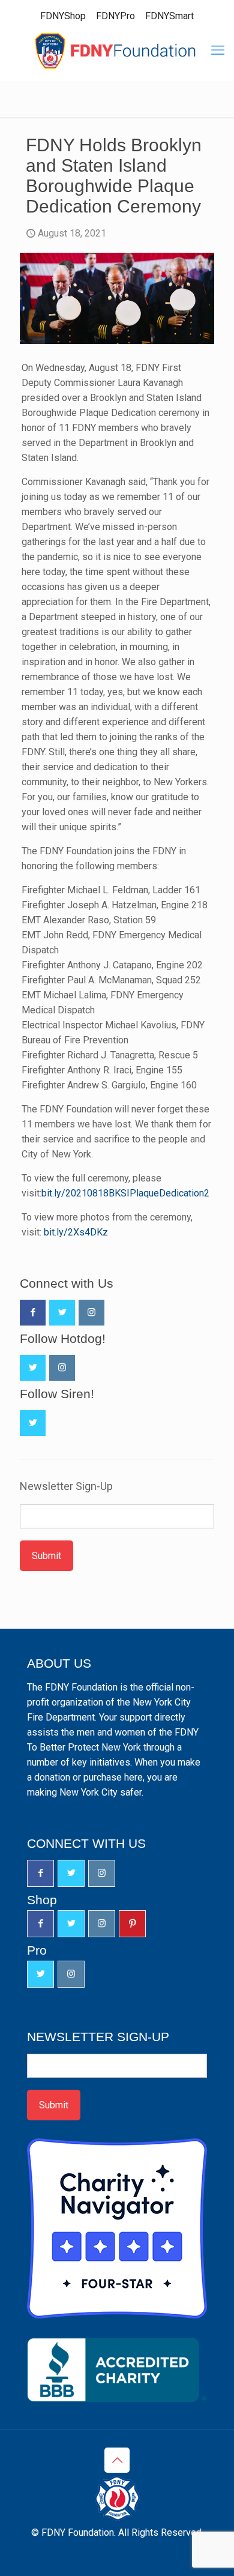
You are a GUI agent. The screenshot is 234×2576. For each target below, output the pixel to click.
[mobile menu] (218, 50)
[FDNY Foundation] (117, 50)
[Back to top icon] (117, 2460)
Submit (46, 1556)
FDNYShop (63, 16)
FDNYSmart (169, 16)
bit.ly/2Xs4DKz (76, 1232)
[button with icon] (33, 1313)
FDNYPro (115, 16)
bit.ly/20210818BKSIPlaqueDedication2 (125, 1193)
